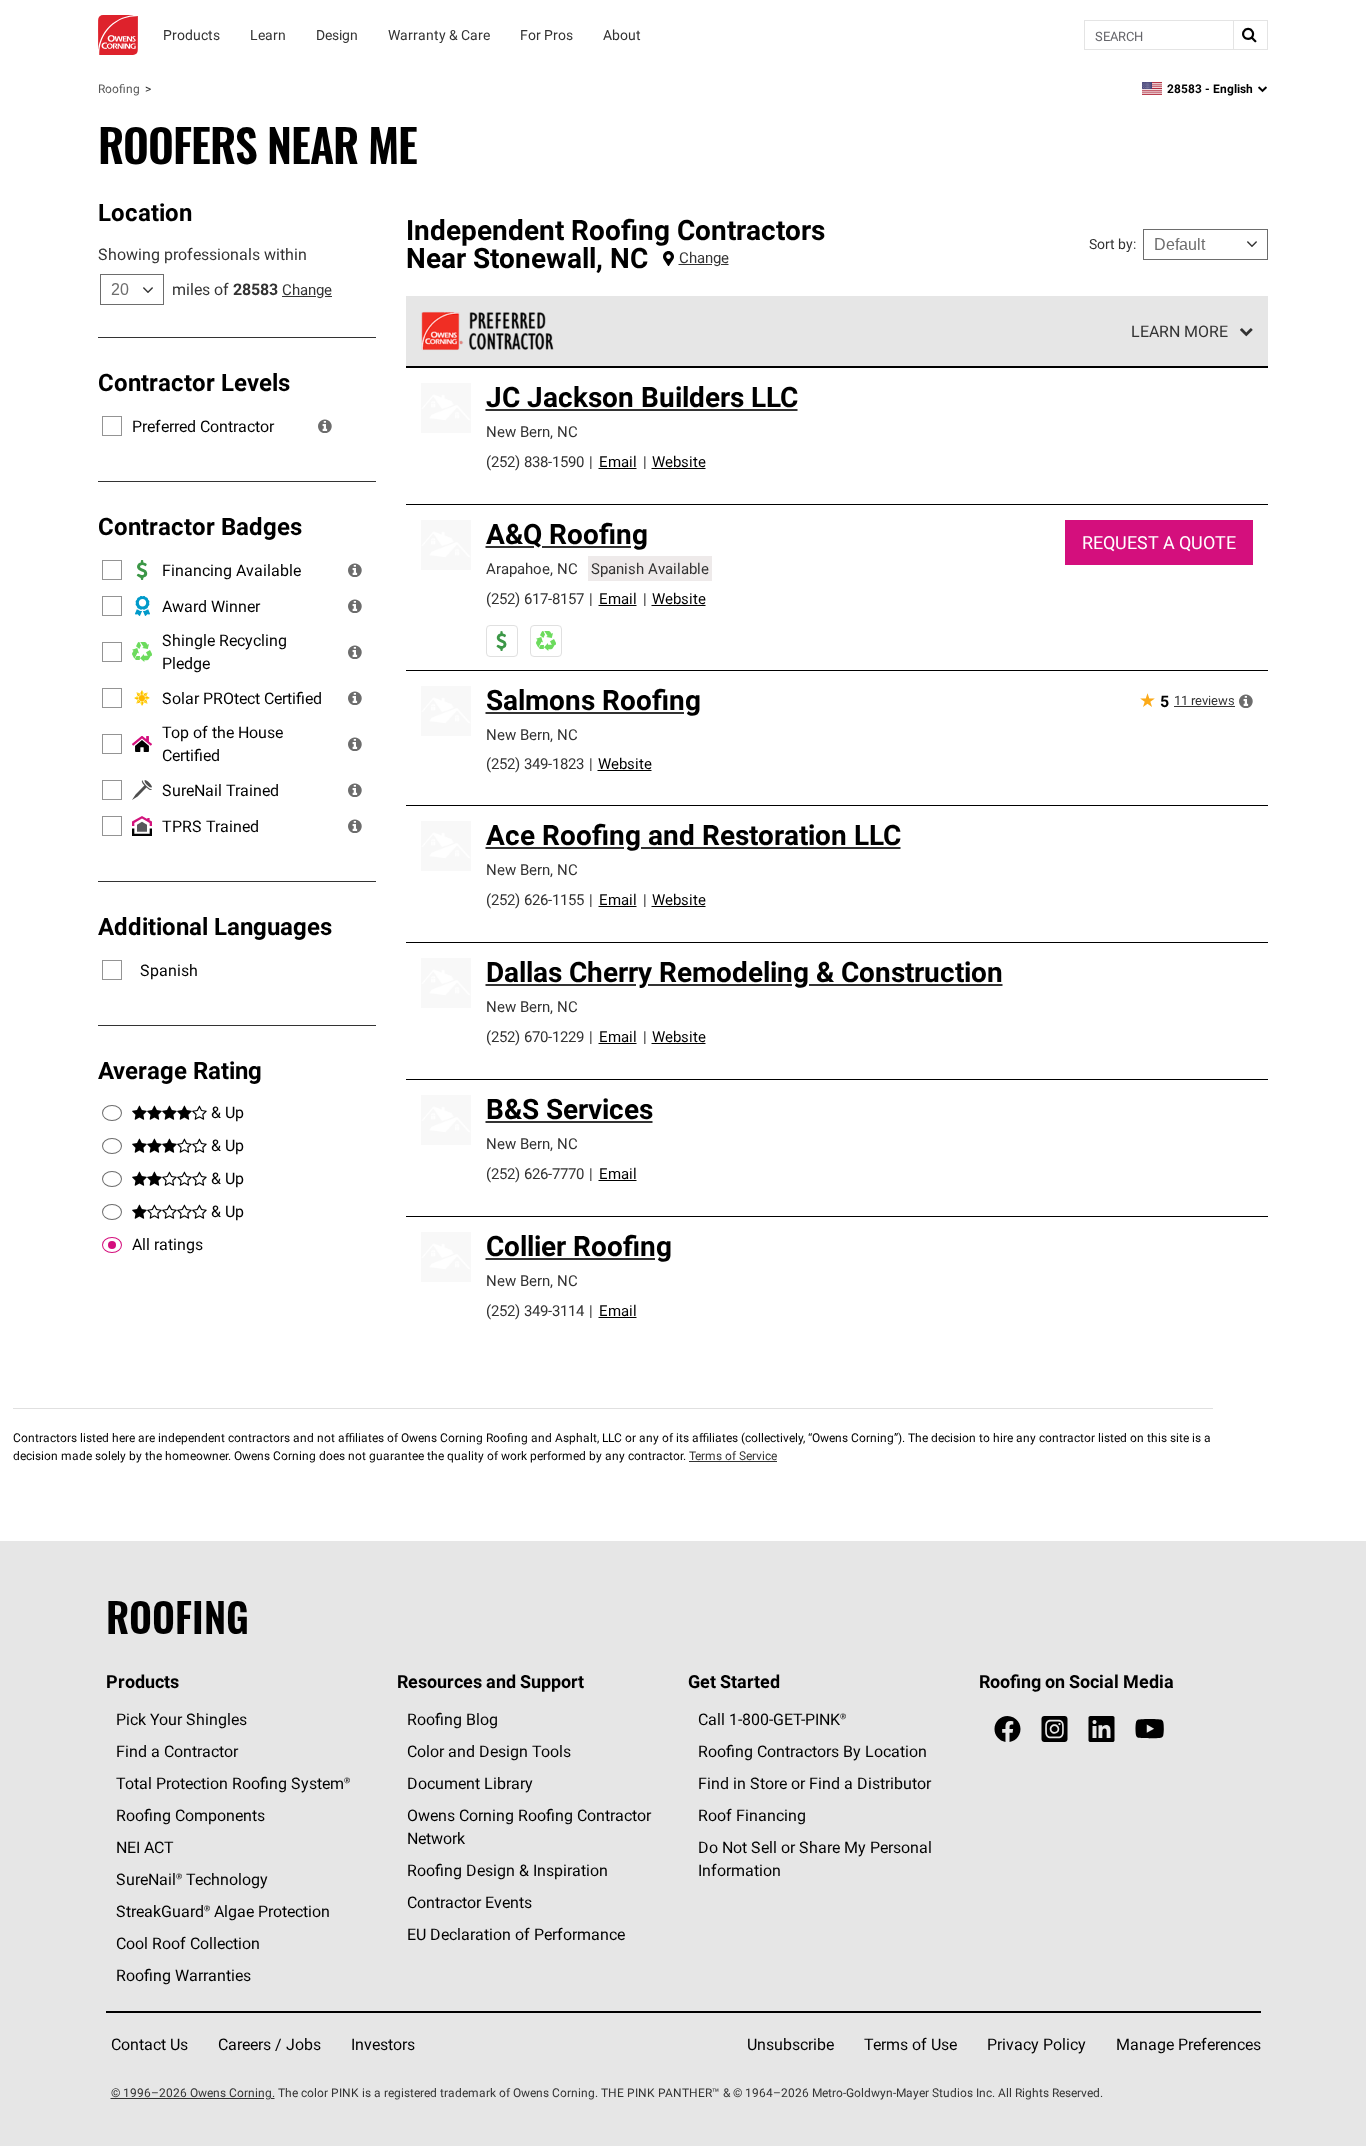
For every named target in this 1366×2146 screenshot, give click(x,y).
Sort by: (1112, 244)
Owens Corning (118, 35)
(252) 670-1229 (535, 1036)
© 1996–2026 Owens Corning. (193, 2092)
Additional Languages (215, 926)
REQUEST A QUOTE (1159, 542)
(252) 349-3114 (535, 1310)
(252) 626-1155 (535, 899)
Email (618, 461)
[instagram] (1054, 1729)
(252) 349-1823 (535, 763)
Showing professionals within (202, 254)
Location (145, 212)
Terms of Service (733, 1455)
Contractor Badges (200, 526)
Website (679, 461)
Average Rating (180, 1070)
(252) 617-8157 (535, 598)
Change (307, 289)
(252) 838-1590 (535, 461)
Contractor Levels (194, 382)
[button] (325, 426)
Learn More (1179, 331)
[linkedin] (1101, 1729)
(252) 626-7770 (535, 1173)
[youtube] (1149, 1729)
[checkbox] (112, 1245)
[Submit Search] (1250, 35)
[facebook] (1007, 1729)
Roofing (119, 88)
